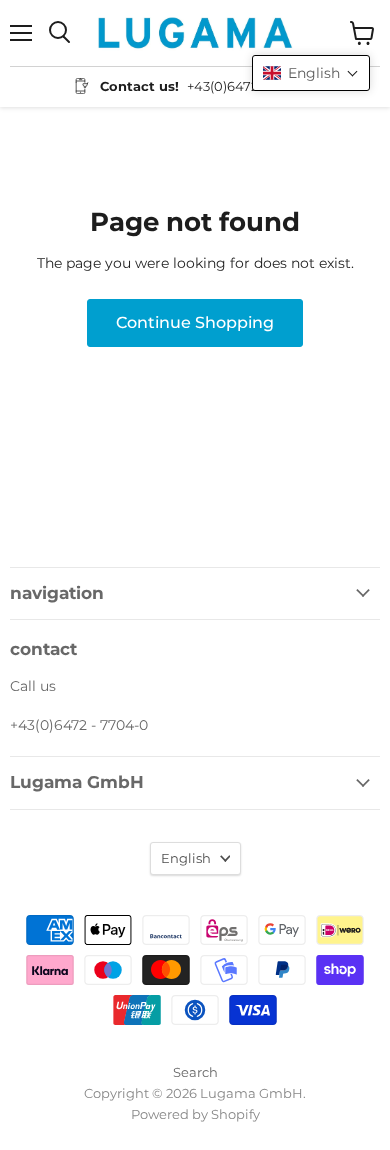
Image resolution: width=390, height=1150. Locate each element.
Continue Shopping (195, 322)
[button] (311, 73)
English (186, 858)
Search (195, 1072)
